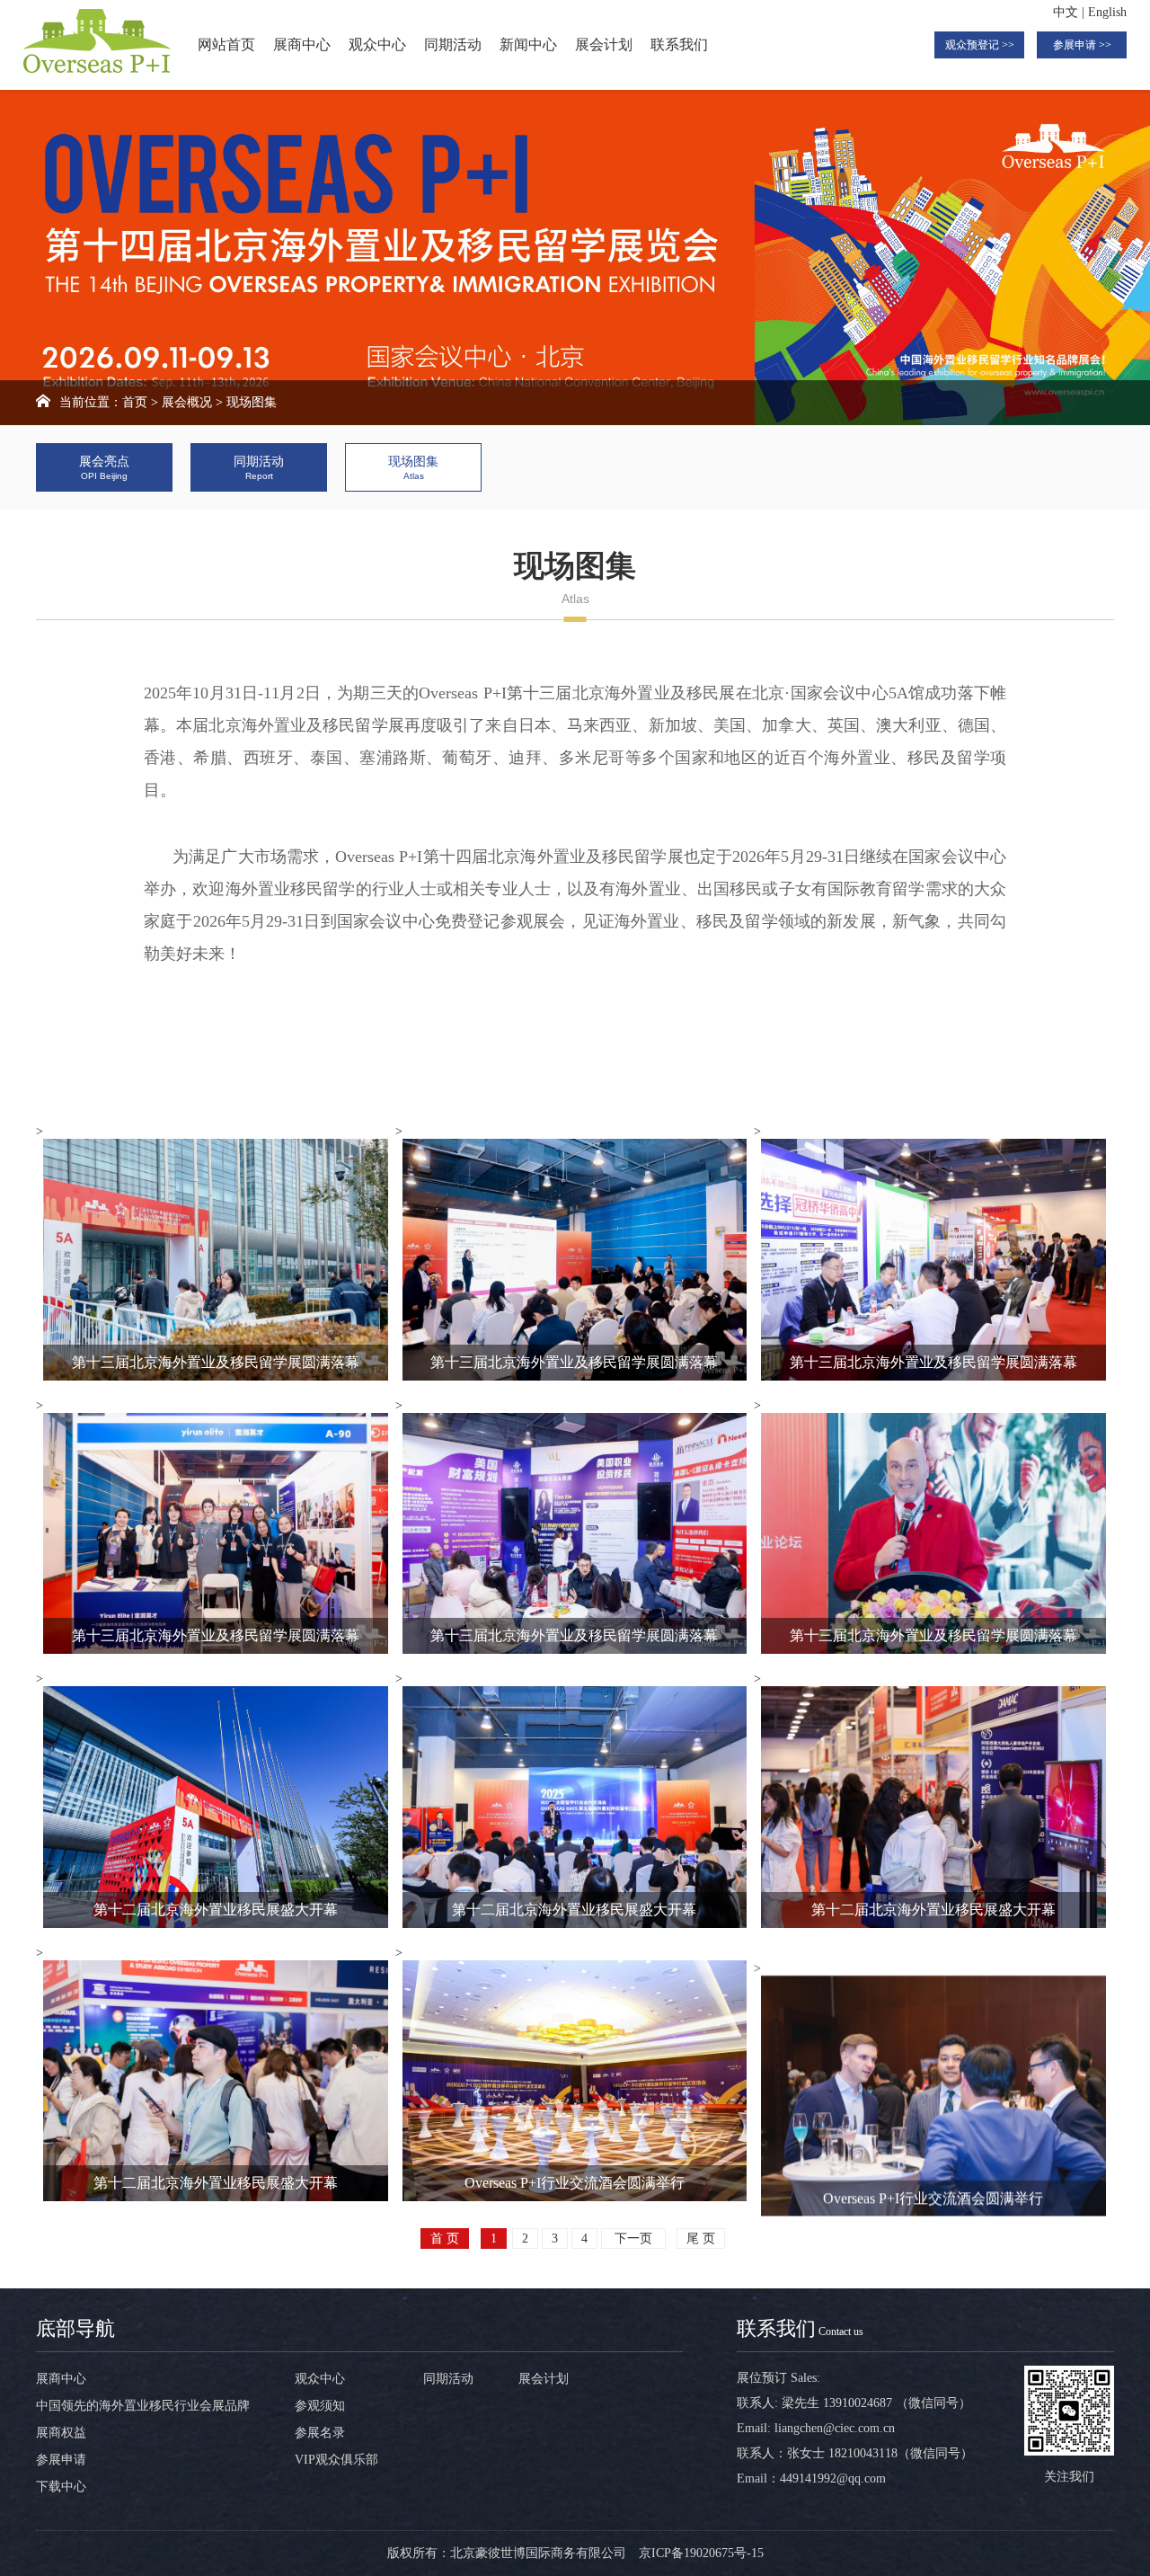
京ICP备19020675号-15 (701, 2553)
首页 (135, 402)
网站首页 (226, 44)
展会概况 (187, 402)
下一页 (633, 2238)
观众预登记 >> (980, 45)
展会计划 (604, 44)
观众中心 (377, 44)
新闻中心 (528, 44)
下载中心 (61, 2487)
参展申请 (61, 2460)
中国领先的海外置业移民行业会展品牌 (143, 2406)
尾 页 (701, 2238)
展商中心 (302, 44)
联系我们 (679, 44)
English (1107, 12)
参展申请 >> (1082, 45)
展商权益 (61, 2433)
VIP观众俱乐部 (336, 2460)
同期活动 (453, 44)
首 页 (445, 2238)
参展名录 (320, 2433)
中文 (1066, 12)
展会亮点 (104, 468)
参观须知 (320, 2406)
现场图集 (252, 402)
